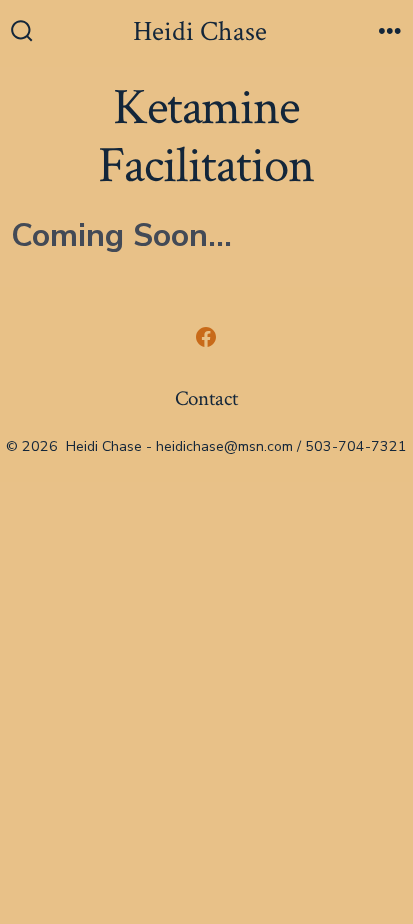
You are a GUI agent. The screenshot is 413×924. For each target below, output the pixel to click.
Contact (206, 398)
